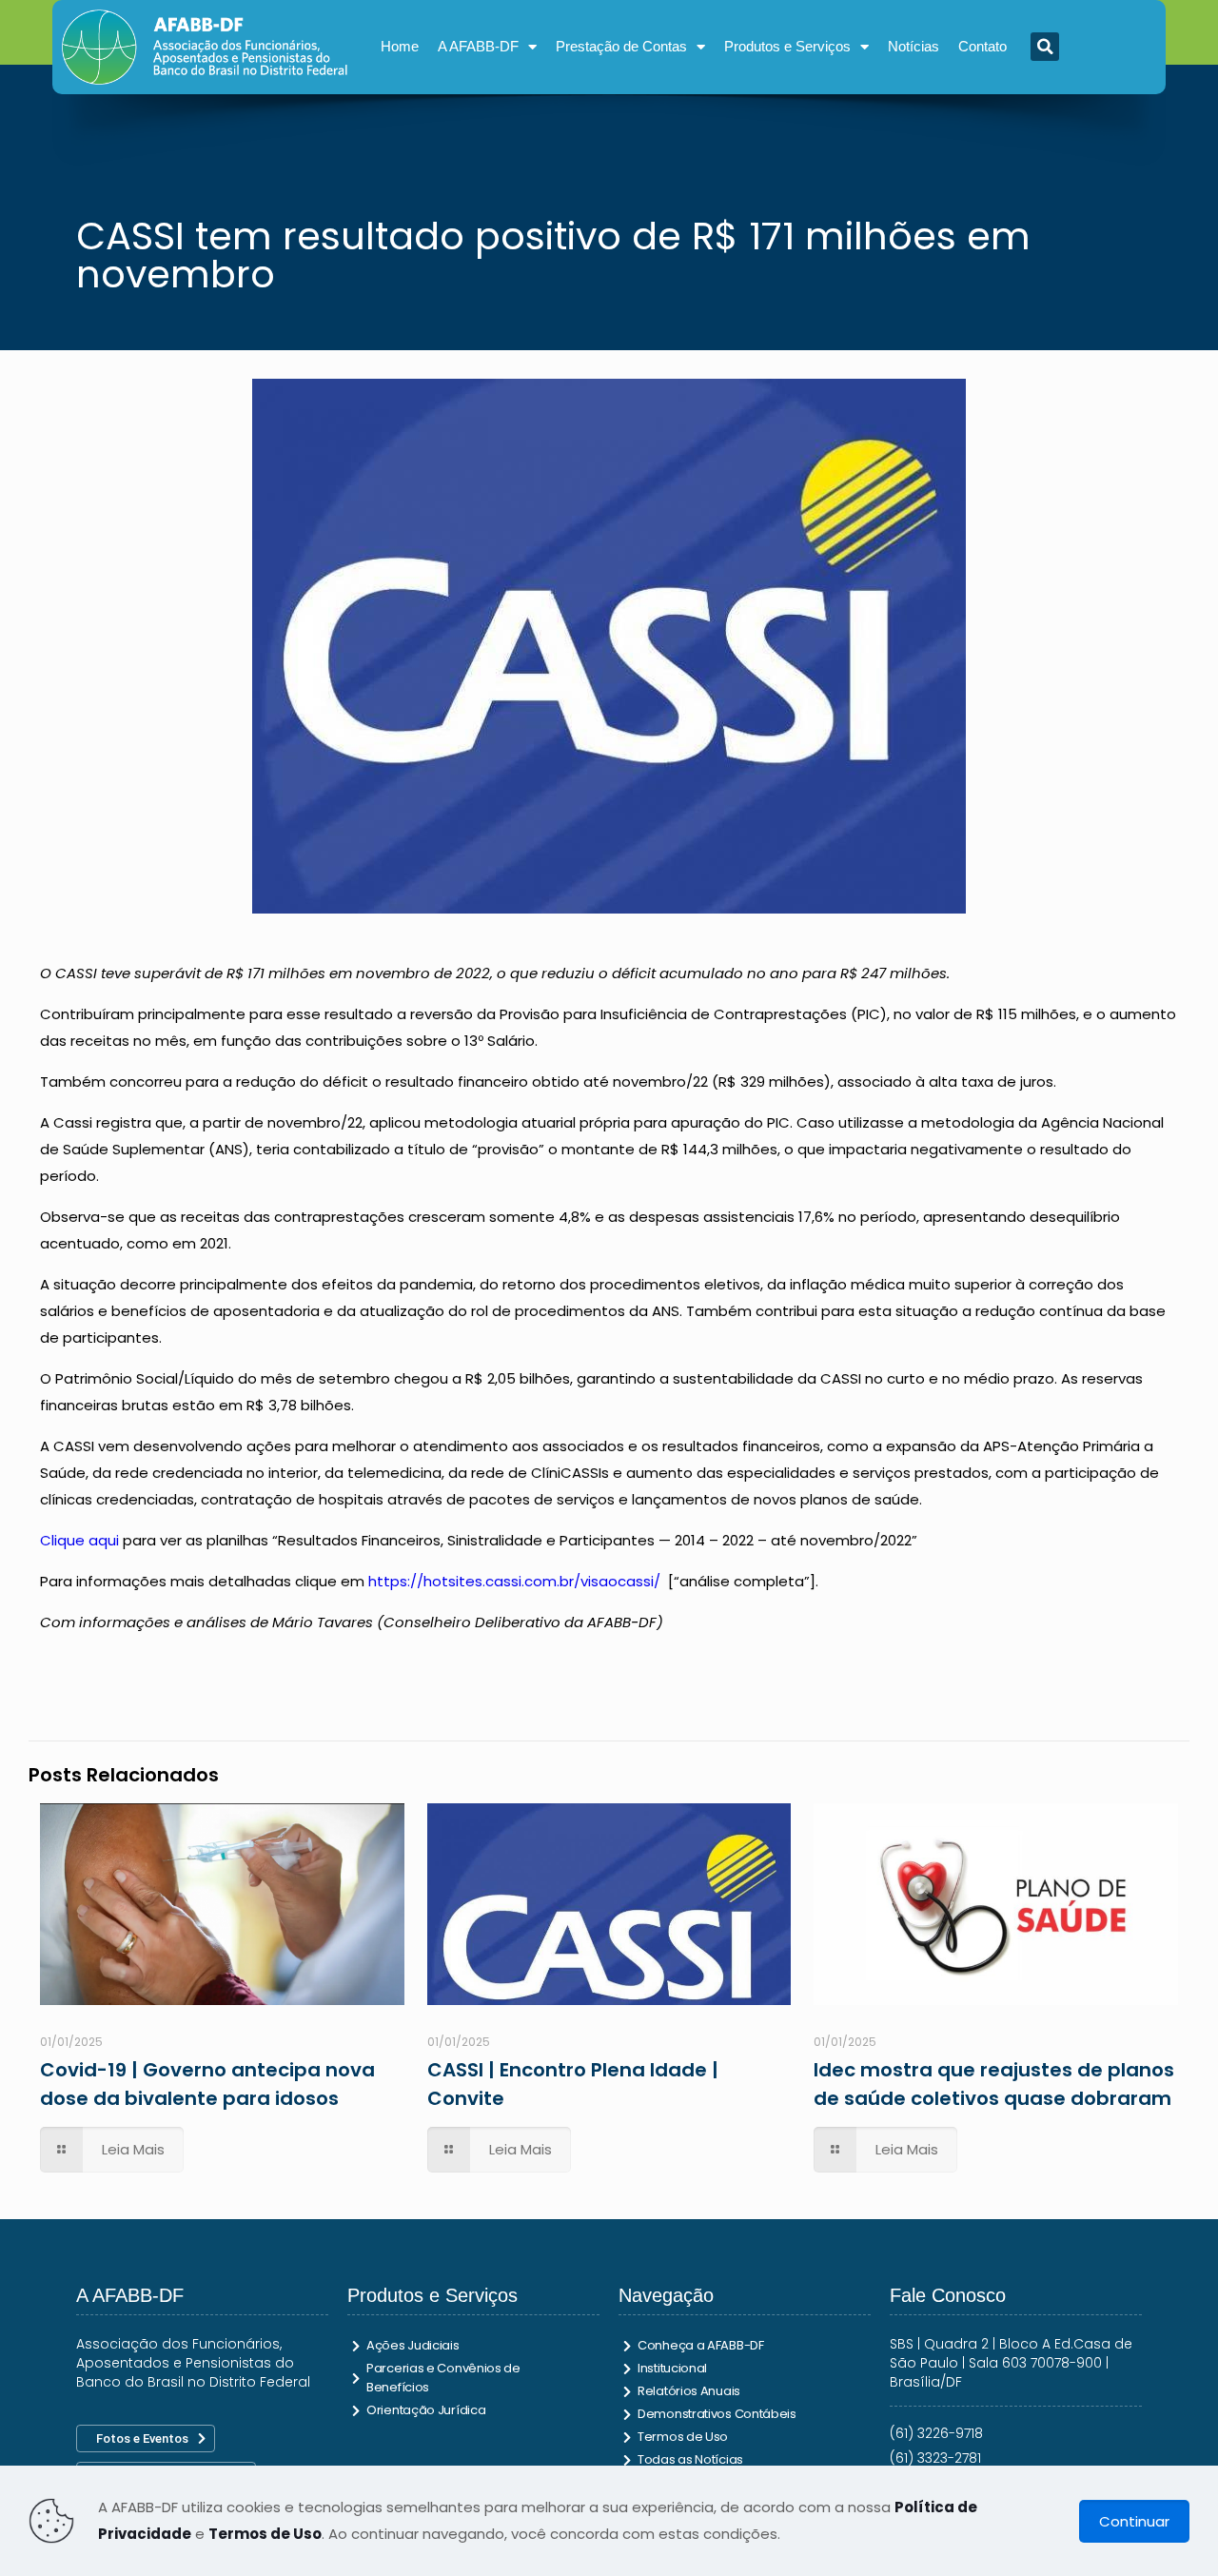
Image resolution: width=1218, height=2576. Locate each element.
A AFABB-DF (478, 46)
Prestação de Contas (621, 46)
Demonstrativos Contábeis (717, 2414)
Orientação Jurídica (426, 2410)
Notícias (913, 46)
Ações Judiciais (413, 2345)
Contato (982, 46)
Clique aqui (79, 1540)
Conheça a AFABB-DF (701, 2345)
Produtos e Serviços (787, 46)
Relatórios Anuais (689, 2391)
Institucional (672, 2368)
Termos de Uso (683, 2437)
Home (400, 46)
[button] (1045, 47)
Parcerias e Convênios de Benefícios (443, 2378)
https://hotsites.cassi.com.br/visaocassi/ (514, 1581)
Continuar (1134, 2521)
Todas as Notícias (690, 2459)
